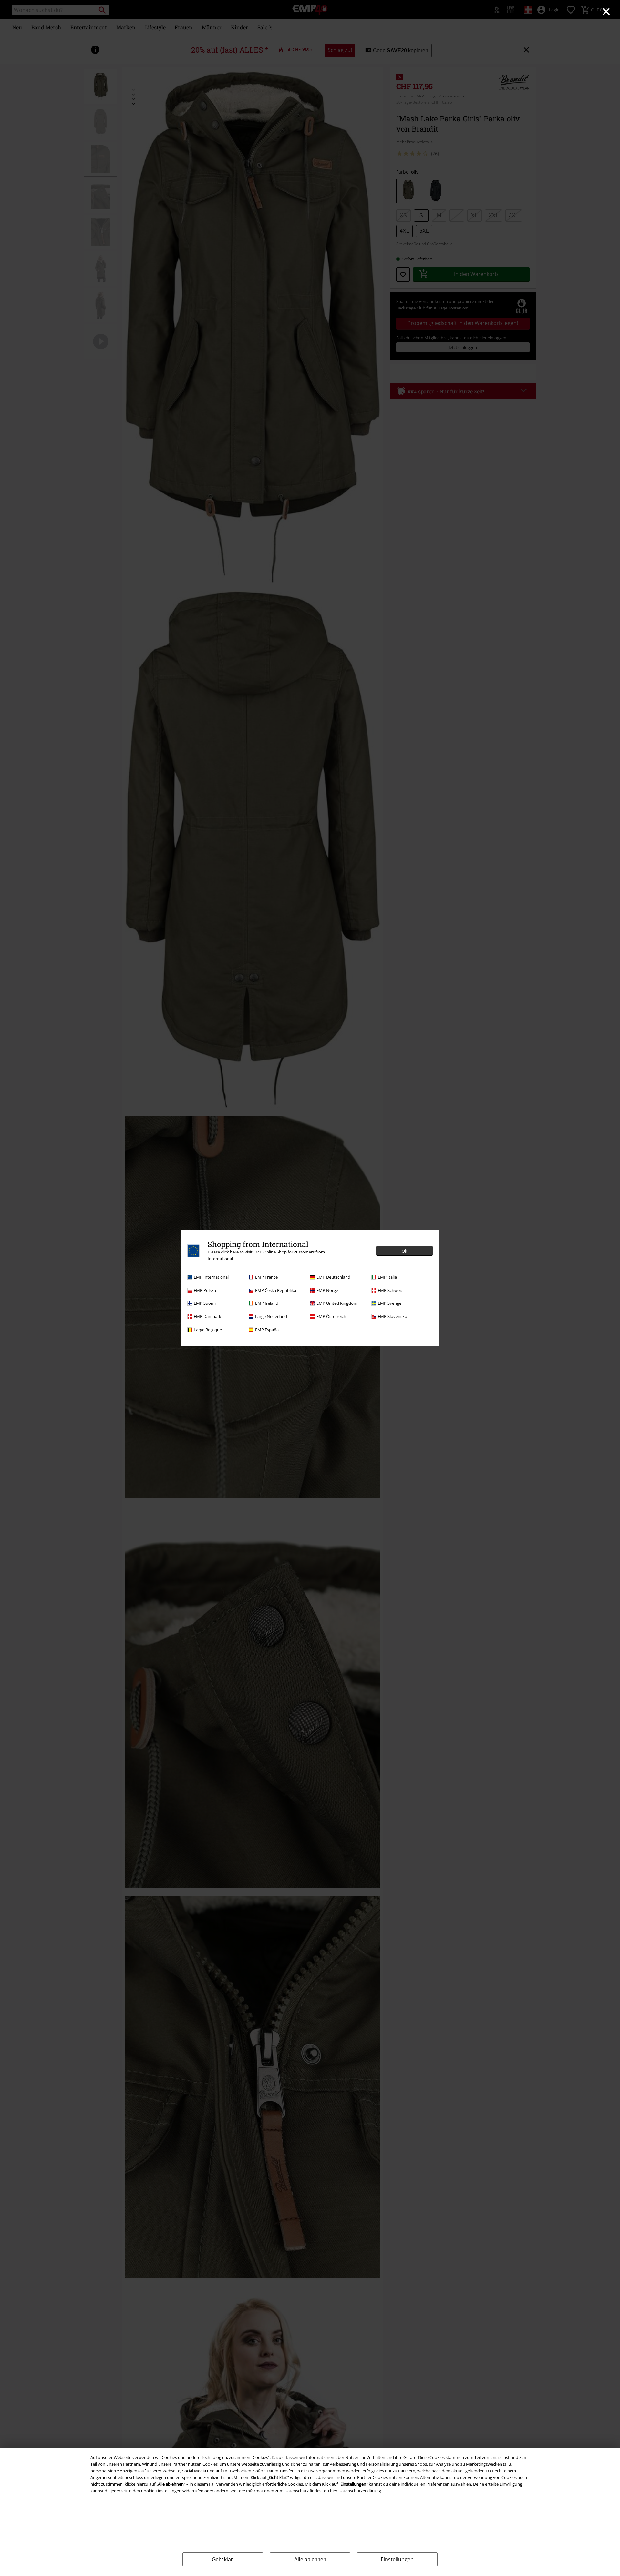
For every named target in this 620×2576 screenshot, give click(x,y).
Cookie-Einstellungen (161, 2491)
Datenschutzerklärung (360, 2491)
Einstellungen (397, 2559)
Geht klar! (223, 2559)
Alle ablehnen (310, 2559)
